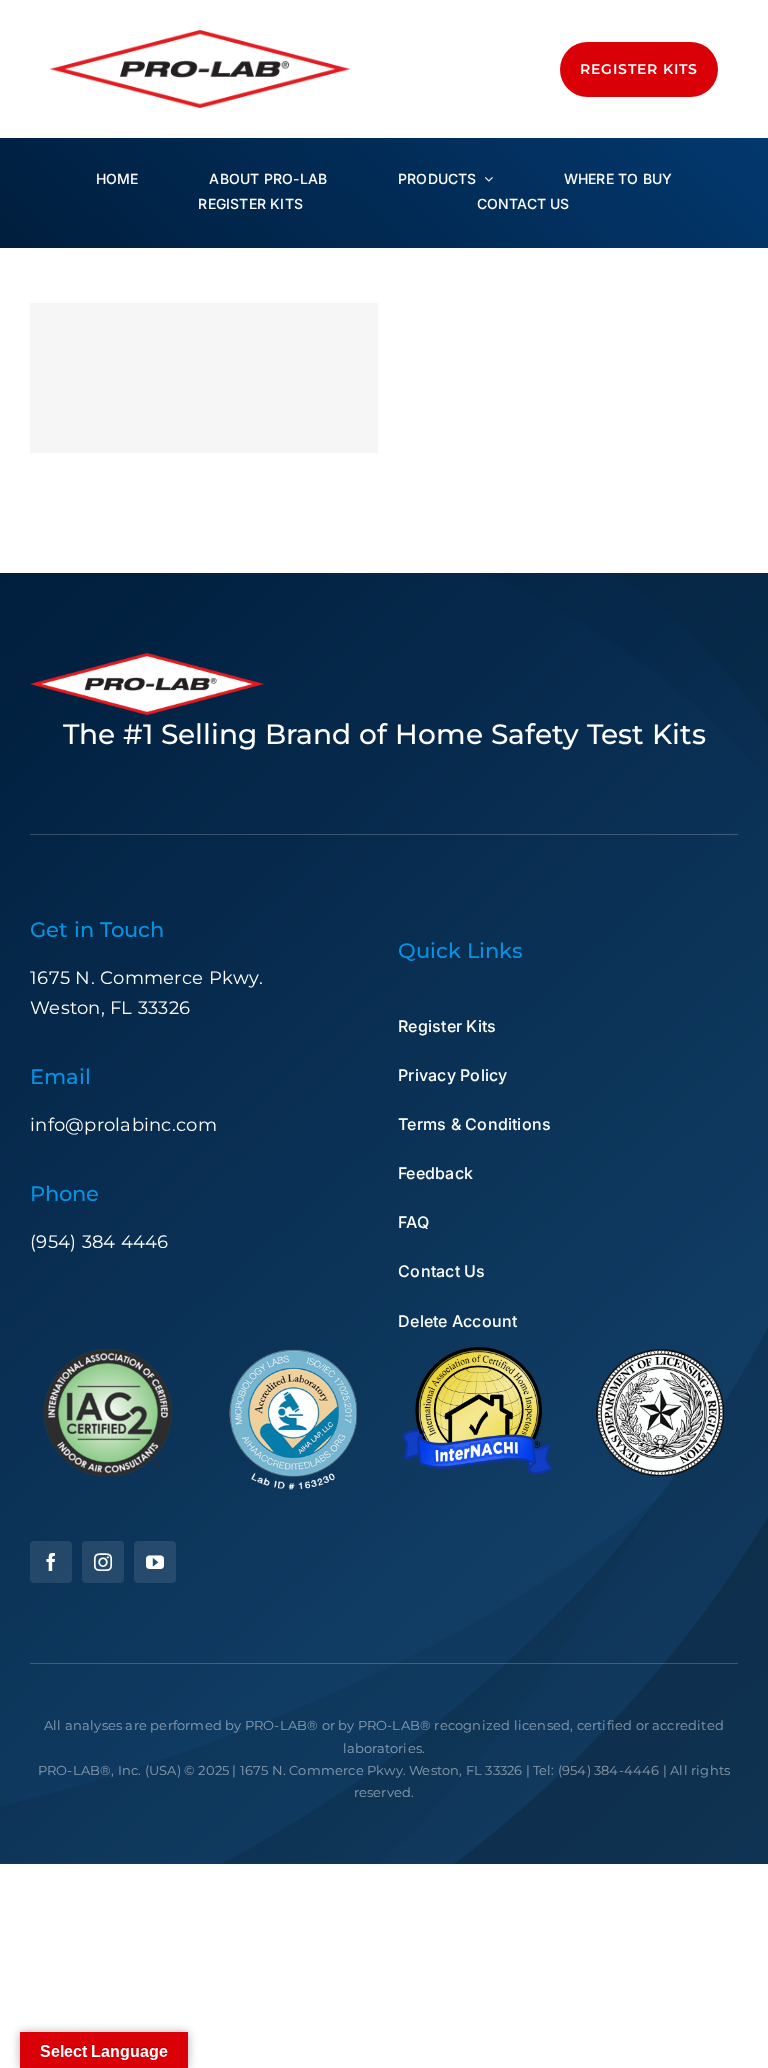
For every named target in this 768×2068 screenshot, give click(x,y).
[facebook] (51, 1562)
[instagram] (103, 1562)
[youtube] (155, 1562)
